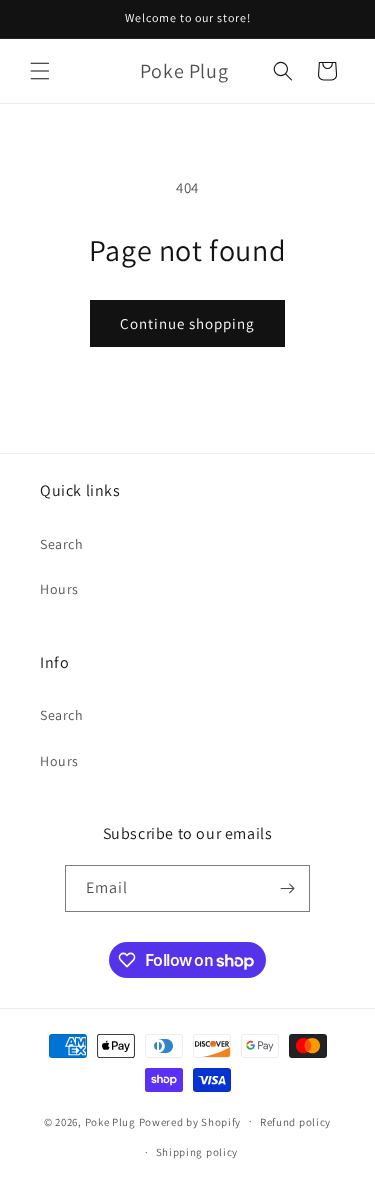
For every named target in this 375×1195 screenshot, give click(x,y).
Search (62, 544)
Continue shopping (187, 323)
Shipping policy (197, 1152)
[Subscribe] (287, 888)
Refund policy (295, 1122)
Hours (59, 589)
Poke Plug (110, 1121)
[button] (40, 71)
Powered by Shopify (190, 1121)
